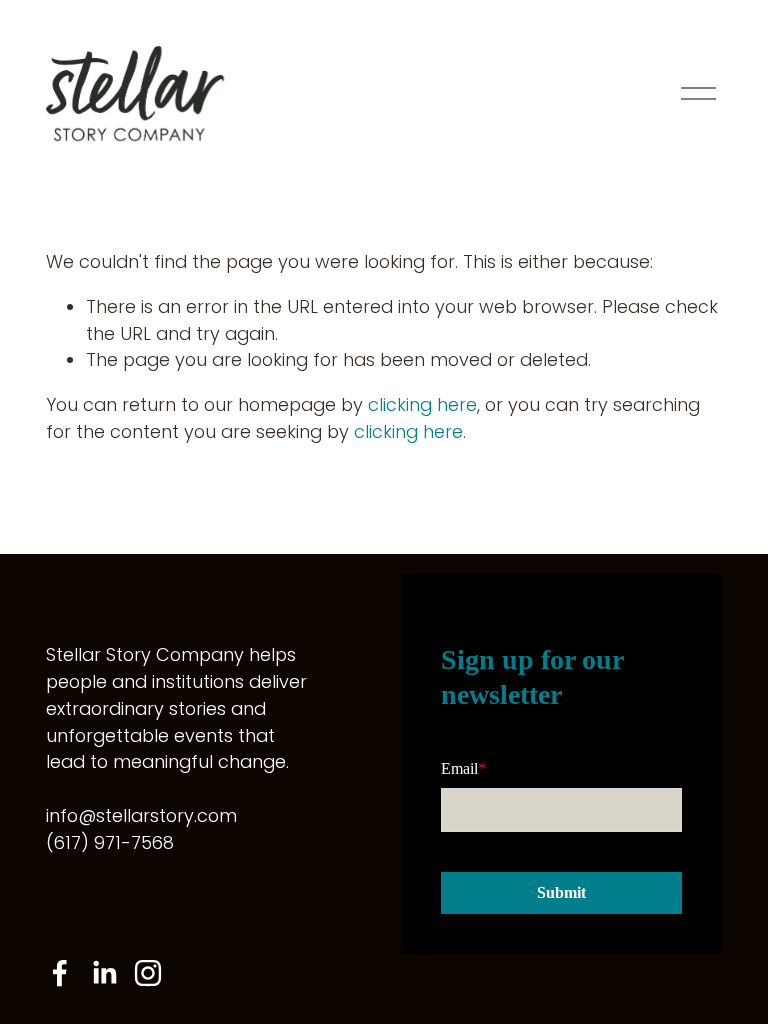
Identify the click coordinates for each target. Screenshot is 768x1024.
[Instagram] (148, 973)
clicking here (422, 404)
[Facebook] (60, 973)
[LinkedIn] (104, 973)
